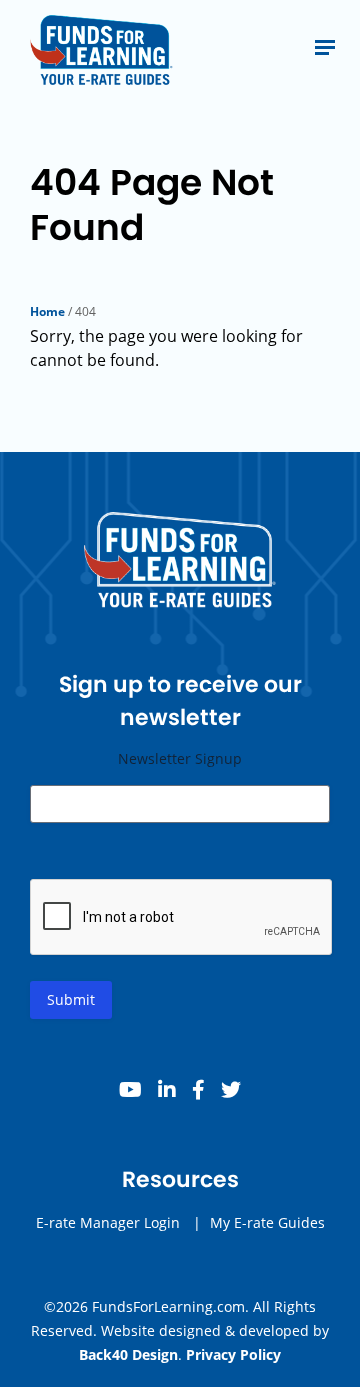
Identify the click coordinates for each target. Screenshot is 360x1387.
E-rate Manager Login (108, 1222)
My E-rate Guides (267, 1222)
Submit (71, 999)
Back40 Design (128, 1354)
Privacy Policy (233, 1354)
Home (47, 311)
